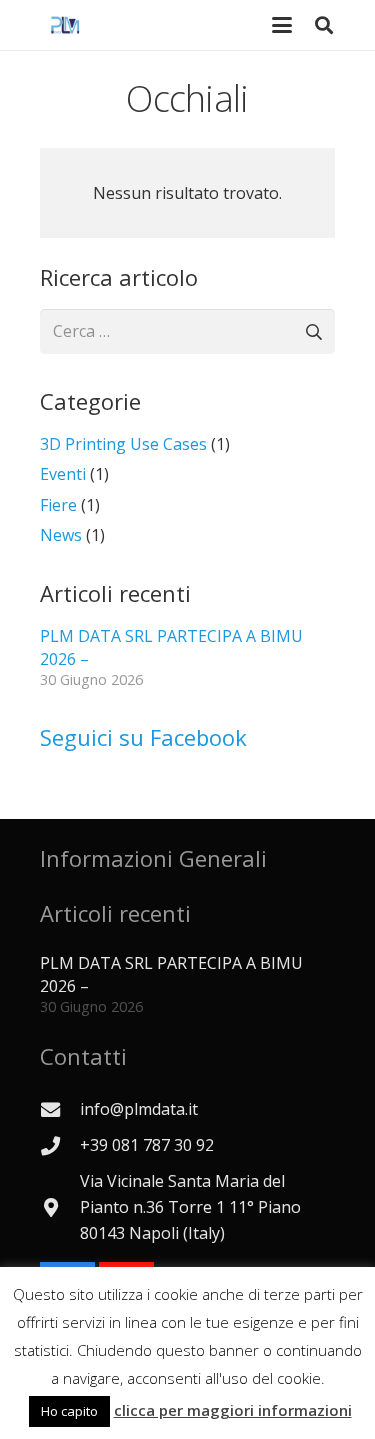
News (61, 535)
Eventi (63, 474)
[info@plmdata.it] (60, 1109)
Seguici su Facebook (143, 737)
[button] (324, 25)
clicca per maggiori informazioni (233, 1410)
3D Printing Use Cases (123, 444)
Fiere (58, 505)
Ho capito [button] (69, 1411)
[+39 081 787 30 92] (60, 1145)
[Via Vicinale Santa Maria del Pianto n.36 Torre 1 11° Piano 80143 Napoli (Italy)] (60, 1207)
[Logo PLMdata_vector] (65, 25)
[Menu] (282, 25)
